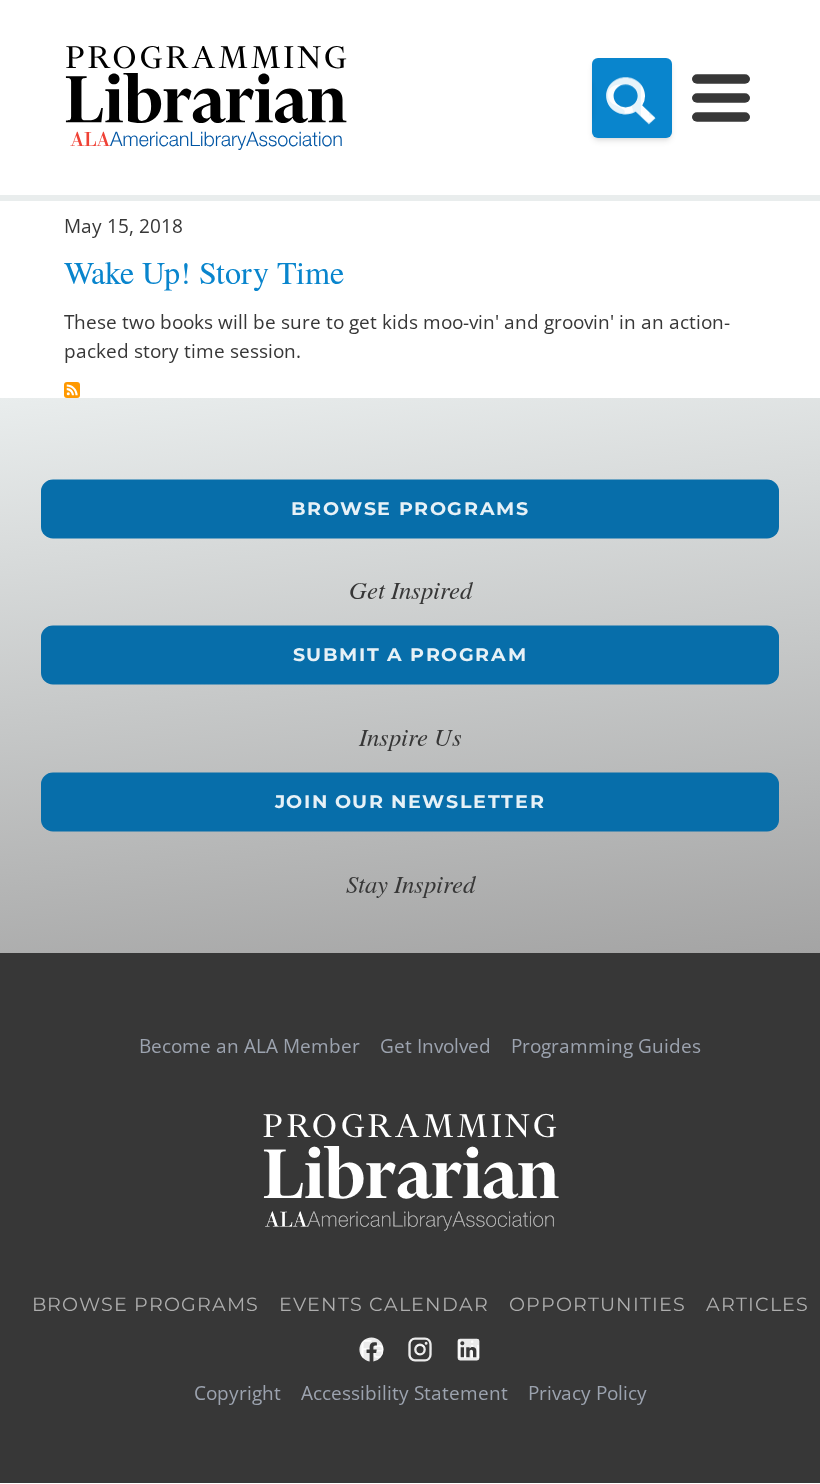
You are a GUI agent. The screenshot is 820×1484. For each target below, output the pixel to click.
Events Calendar (384, 1304)
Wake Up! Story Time (204, 271)
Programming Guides (606, 1046)
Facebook (372, 1349)
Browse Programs (410, 508)
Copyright (237, 1393)
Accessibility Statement (404, 1393)
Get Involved (435, 1046)
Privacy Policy (587, 1393)
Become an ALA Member (249, 1046)
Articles (757, 1304)
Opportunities (597, 1304)
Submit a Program (410, 655)
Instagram (421, 1349)
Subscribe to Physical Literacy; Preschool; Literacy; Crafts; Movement (72, 390)
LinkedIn (469, 1349)
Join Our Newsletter (410, 801)
